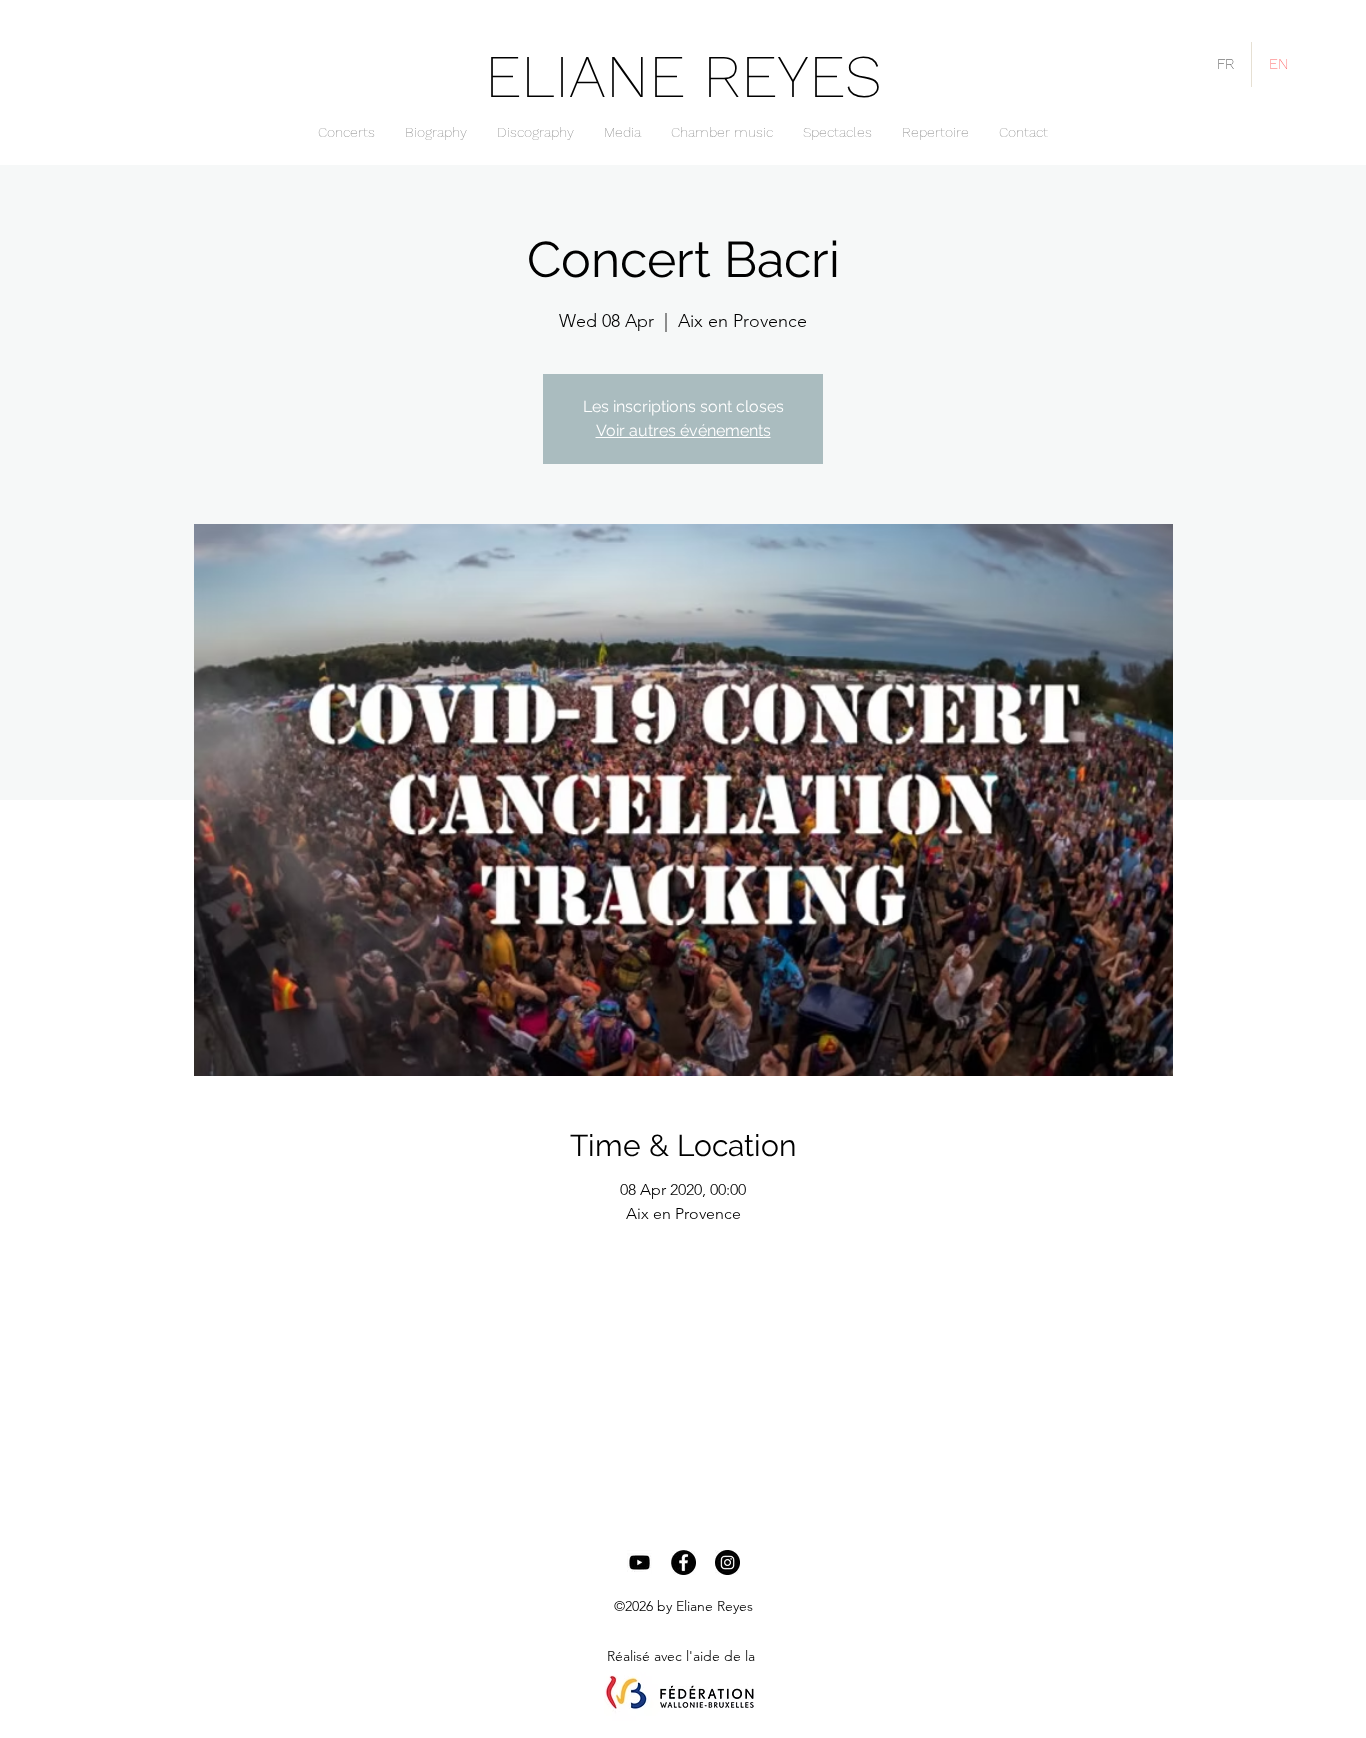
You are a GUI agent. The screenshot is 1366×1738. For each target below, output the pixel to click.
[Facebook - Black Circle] (683, 1562)
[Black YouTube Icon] (639, 1562)
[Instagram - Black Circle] (727, 1562)
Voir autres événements (683, 430)
